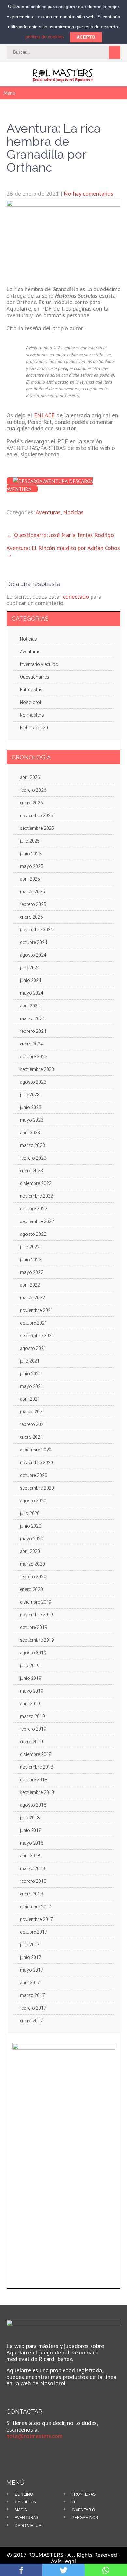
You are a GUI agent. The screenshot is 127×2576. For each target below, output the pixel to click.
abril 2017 (30, 1983)
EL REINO (24, 2494)
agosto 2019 (33, 1653)
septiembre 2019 (37, 1640)
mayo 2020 (32, 1539)
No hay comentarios (89, 193)
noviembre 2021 (36, 1310)
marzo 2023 (32, 1145)
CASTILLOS (25, 2502)
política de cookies (44, 37)
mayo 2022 (32, 1272)
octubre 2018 (34, 1780)
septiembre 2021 (37, 1336)
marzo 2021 (32, 1412)
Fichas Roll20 (34, 728)
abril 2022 (30, 1285)
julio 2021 (30, 1361)
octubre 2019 (34, 1627)
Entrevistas (31, 690)
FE (74, 2502)
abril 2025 (30, 879)
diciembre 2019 (36, 1602)
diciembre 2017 (36, 1907)
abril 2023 (30, 1133)
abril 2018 (30, 1856)
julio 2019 (30, 1666)
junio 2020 (31, 1526)
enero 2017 (31, 2021)
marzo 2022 (32, 1298)
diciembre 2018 (36, 1754)
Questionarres (35, 677)
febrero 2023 (33, 1158)
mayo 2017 (32, 1970)
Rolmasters (32, 715)
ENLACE (44, 415)
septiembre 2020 (37, 1488)
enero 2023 (31, 1171)
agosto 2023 (33, 1082)
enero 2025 (31, 917)
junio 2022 (31, 1260)
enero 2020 (31, 1589)
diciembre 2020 (36, 1450)
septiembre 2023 (37, 1069)
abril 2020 (30, 1551)
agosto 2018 (33, 1805)
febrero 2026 (33, 790)
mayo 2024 (32, 993)
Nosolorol (30, 702)
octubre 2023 (34, 1057)
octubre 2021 (34, 1323)
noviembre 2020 (36, 1463)
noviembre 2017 (36, 1919)
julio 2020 (30, 1513)
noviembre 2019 (36, 1615)
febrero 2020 (33, 1577)
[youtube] (27, 2451)
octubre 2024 (34, 942)
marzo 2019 (32, 1716)
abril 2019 (30, 1704)
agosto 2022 (33, 1234)
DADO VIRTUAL (29, 2526)
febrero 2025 (33, 904)
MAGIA (21, 2510)
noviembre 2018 (36, 1767)
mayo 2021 (32, 1386)
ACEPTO (86, 37)
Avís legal (64, 2561)
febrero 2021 (33, 1424)
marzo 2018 (32, 1868)
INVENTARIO (83, 2510)
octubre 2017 (34, 1932)
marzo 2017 (32, 1995)
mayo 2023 (32, 1120)
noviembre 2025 (36, 816)
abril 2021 (30, 1399)
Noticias (73, 512)
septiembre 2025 (37, 828)
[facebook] (16, 2451)
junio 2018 (31, 1830)
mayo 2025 (32, 866)
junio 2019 (31, 1678)
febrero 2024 (33, 1031)
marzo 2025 (32, 892)
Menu (9, 93)
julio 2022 (30, 1247)
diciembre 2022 (36, 1183)
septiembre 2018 (37, 1792)
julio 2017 (30, 1945)
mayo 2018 (32, 1843)
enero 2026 (31, 803)
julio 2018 (30, 1818)
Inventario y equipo (39, 664)
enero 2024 (31, 1044)
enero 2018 (31, 1894)
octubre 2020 (34, 1475)
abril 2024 (30, 1006)
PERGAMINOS (85, 2518)
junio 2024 (31, 980)
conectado (76, 596)
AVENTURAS (27, 2518)
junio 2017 (31, 1957)
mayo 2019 (32, 1691)
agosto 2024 (33, 955)
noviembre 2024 (36, 930)
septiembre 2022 (37, 1221)
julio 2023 (30, 1095)
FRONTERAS (84, 2494)
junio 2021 (31, 1374)
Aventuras (48, 512)
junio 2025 (31, 854)
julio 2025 (30, 841)
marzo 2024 (32, 1018)
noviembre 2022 (36, 1196)
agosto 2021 (33, 1348)
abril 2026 (30, 777)
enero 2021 (31, 1437)
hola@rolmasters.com (35, 2436)
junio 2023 (31, 1107)
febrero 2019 (33, 1729)
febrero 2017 (33, 2008)
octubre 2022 (34, 1209)
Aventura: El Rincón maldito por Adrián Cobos (63, 551)
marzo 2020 (32, 1564)
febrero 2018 (33, 1881)
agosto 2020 (33, 1501)
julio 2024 (30, 968)
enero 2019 (31, 1742)
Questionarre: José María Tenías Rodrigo (60, 535)
